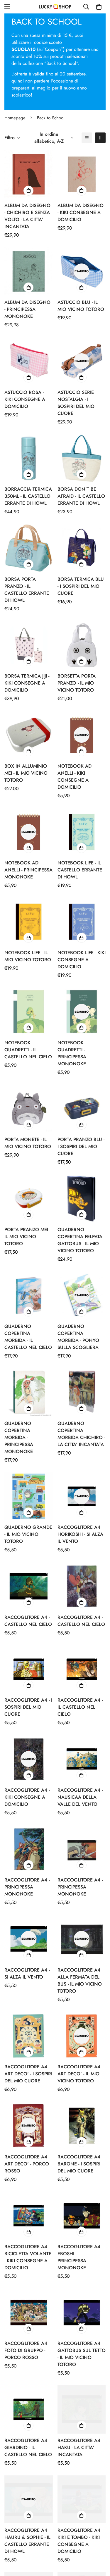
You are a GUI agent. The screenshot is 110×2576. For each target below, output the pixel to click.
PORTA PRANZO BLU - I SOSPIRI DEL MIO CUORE (81, 1146)
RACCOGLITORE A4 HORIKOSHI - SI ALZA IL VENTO (80, 1534)
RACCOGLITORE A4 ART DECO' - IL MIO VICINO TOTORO (79, 2074)
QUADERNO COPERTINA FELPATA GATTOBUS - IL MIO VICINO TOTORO (80, 1240)
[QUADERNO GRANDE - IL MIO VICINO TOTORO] (29, 1496)
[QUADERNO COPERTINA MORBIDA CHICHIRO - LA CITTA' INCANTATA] (82, 1392)
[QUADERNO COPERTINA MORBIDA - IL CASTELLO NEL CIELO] (29, 1295)
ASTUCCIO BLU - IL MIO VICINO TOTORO (81, 306)
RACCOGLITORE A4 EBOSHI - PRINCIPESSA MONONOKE (79, 2257)
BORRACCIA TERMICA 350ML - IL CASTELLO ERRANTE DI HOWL (28, 496)
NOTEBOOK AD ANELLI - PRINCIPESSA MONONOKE (28, 870)
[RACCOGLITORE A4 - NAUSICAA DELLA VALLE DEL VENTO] (82, 1759)
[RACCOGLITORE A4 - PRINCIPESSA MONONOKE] (29, 1849)
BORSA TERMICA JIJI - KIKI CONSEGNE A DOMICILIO (27, 683)
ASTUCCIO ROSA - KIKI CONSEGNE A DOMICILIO (25, 399)
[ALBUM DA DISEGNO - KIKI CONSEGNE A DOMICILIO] (82, 174)
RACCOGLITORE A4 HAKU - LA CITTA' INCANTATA (79, 2447)
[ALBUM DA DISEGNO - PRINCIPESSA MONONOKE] (29, 271)
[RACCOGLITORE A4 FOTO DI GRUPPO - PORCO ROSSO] (29, 2313)
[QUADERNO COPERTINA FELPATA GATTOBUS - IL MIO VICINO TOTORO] (82, 1198)
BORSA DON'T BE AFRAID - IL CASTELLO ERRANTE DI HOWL (81, 496)
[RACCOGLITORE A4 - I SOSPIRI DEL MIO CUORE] (29, 1669)
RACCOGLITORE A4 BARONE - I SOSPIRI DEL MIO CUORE (79, 2164)
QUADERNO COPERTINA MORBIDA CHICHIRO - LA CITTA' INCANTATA (81, 1434)
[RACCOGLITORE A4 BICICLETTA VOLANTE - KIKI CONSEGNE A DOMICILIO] (29, 2216)
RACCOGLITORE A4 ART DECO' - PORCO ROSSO (27, 2164)
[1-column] (87, 138)
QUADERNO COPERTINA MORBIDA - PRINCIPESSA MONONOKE (19, 1437)
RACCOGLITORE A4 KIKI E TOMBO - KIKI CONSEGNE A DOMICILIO (79, 2541)
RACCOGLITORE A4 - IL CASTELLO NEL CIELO (80, 1707)
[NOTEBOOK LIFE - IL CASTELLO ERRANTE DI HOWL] (82, 832)
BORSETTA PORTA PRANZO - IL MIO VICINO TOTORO (77, 683)
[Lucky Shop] (55, 7)
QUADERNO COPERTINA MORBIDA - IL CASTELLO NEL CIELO (28, 1337)
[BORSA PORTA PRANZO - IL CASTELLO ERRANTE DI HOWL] (29, 548)
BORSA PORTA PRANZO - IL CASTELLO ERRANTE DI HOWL (27, 590)
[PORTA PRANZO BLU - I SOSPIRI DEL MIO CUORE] (82, 1109)
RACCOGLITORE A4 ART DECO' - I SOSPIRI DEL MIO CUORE (28, 2074)
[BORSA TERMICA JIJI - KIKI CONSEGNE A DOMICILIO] (29, 645)
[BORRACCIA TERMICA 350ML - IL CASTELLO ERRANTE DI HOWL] (29, 458)
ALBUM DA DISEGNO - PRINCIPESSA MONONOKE (27, 309)
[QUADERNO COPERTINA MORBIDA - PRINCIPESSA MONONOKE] (29, 1392)
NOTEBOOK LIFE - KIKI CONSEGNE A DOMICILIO (82, 960)
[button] (99, 7)
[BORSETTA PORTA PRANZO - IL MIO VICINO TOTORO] (82, 645)
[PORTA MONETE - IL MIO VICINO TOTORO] (29, 1109)
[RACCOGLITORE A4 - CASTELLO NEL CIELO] (29, 1586)
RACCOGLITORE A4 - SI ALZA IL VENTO (27, 1973)
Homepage (15, 118)
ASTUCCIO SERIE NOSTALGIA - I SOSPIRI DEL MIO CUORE (76, 403)
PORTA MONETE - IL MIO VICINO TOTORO (28, 1143)
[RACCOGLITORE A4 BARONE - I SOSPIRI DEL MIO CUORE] (82, 2126)
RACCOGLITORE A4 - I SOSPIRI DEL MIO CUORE (28, 1707)
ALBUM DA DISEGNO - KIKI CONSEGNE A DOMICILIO (81, 212)
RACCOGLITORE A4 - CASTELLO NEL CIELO (28, 1621)
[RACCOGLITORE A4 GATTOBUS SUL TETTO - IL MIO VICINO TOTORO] (82, 2313)
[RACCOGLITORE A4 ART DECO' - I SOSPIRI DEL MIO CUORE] (29, 2036)
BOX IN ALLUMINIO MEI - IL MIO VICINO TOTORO (26, 773)
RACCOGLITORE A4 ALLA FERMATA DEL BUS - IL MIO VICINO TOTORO (80, 1980)
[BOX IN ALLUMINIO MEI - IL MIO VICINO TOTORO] (29, 735)
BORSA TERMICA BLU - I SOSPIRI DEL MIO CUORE (81, 586)
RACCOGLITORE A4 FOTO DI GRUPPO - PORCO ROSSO (26, 2350)
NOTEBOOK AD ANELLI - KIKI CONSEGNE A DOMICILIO (75, 777)
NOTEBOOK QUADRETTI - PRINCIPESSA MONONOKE (72, 1053)
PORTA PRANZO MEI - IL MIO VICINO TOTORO (27, 1237)
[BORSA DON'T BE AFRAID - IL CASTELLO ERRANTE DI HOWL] (82, 458)
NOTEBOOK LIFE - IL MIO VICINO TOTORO (28, 956)
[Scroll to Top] (99, 2545)
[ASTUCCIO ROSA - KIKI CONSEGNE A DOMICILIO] (29, 361)
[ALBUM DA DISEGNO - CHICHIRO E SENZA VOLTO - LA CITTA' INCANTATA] (29, 174)
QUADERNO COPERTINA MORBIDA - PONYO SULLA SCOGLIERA (78, 1337)
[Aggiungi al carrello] (28, 191)
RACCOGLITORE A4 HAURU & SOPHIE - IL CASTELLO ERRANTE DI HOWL (27, 2541)
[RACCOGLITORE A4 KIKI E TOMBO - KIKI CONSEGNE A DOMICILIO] (82, 2499)
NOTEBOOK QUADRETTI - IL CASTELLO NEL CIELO (28, 1050)
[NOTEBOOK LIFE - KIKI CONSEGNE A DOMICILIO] (82, 922)
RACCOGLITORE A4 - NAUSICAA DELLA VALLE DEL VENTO (80, 1797)
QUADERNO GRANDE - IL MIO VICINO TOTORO (28, 1534)
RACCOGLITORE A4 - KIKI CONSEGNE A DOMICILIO (27, 1797)
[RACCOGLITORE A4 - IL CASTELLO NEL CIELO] (82, 1669)
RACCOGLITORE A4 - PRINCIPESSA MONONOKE (27, 1887)
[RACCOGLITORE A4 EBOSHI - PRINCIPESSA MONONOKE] (82, 2216)
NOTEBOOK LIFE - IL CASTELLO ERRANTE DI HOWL (80, 870)
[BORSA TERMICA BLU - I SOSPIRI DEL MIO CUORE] (82, 548)
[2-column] (100, 138)
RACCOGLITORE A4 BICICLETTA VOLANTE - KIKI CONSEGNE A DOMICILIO (28, 2257)
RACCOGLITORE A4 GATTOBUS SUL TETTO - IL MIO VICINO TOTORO (82, 2354)
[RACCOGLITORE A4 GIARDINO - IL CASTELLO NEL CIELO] (29, 2409)
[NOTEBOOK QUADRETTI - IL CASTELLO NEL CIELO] (29, 1012)
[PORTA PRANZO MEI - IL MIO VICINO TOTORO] (29, 1198)
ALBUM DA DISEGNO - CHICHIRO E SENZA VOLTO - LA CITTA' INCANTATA (27, 216)
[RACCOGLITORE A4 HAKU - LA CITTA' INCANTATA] (82, 2409)
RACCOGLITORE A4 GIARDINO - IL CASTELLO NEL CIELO (28, 2447)
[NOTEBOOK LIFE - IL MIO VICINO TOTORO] (29, 922)
